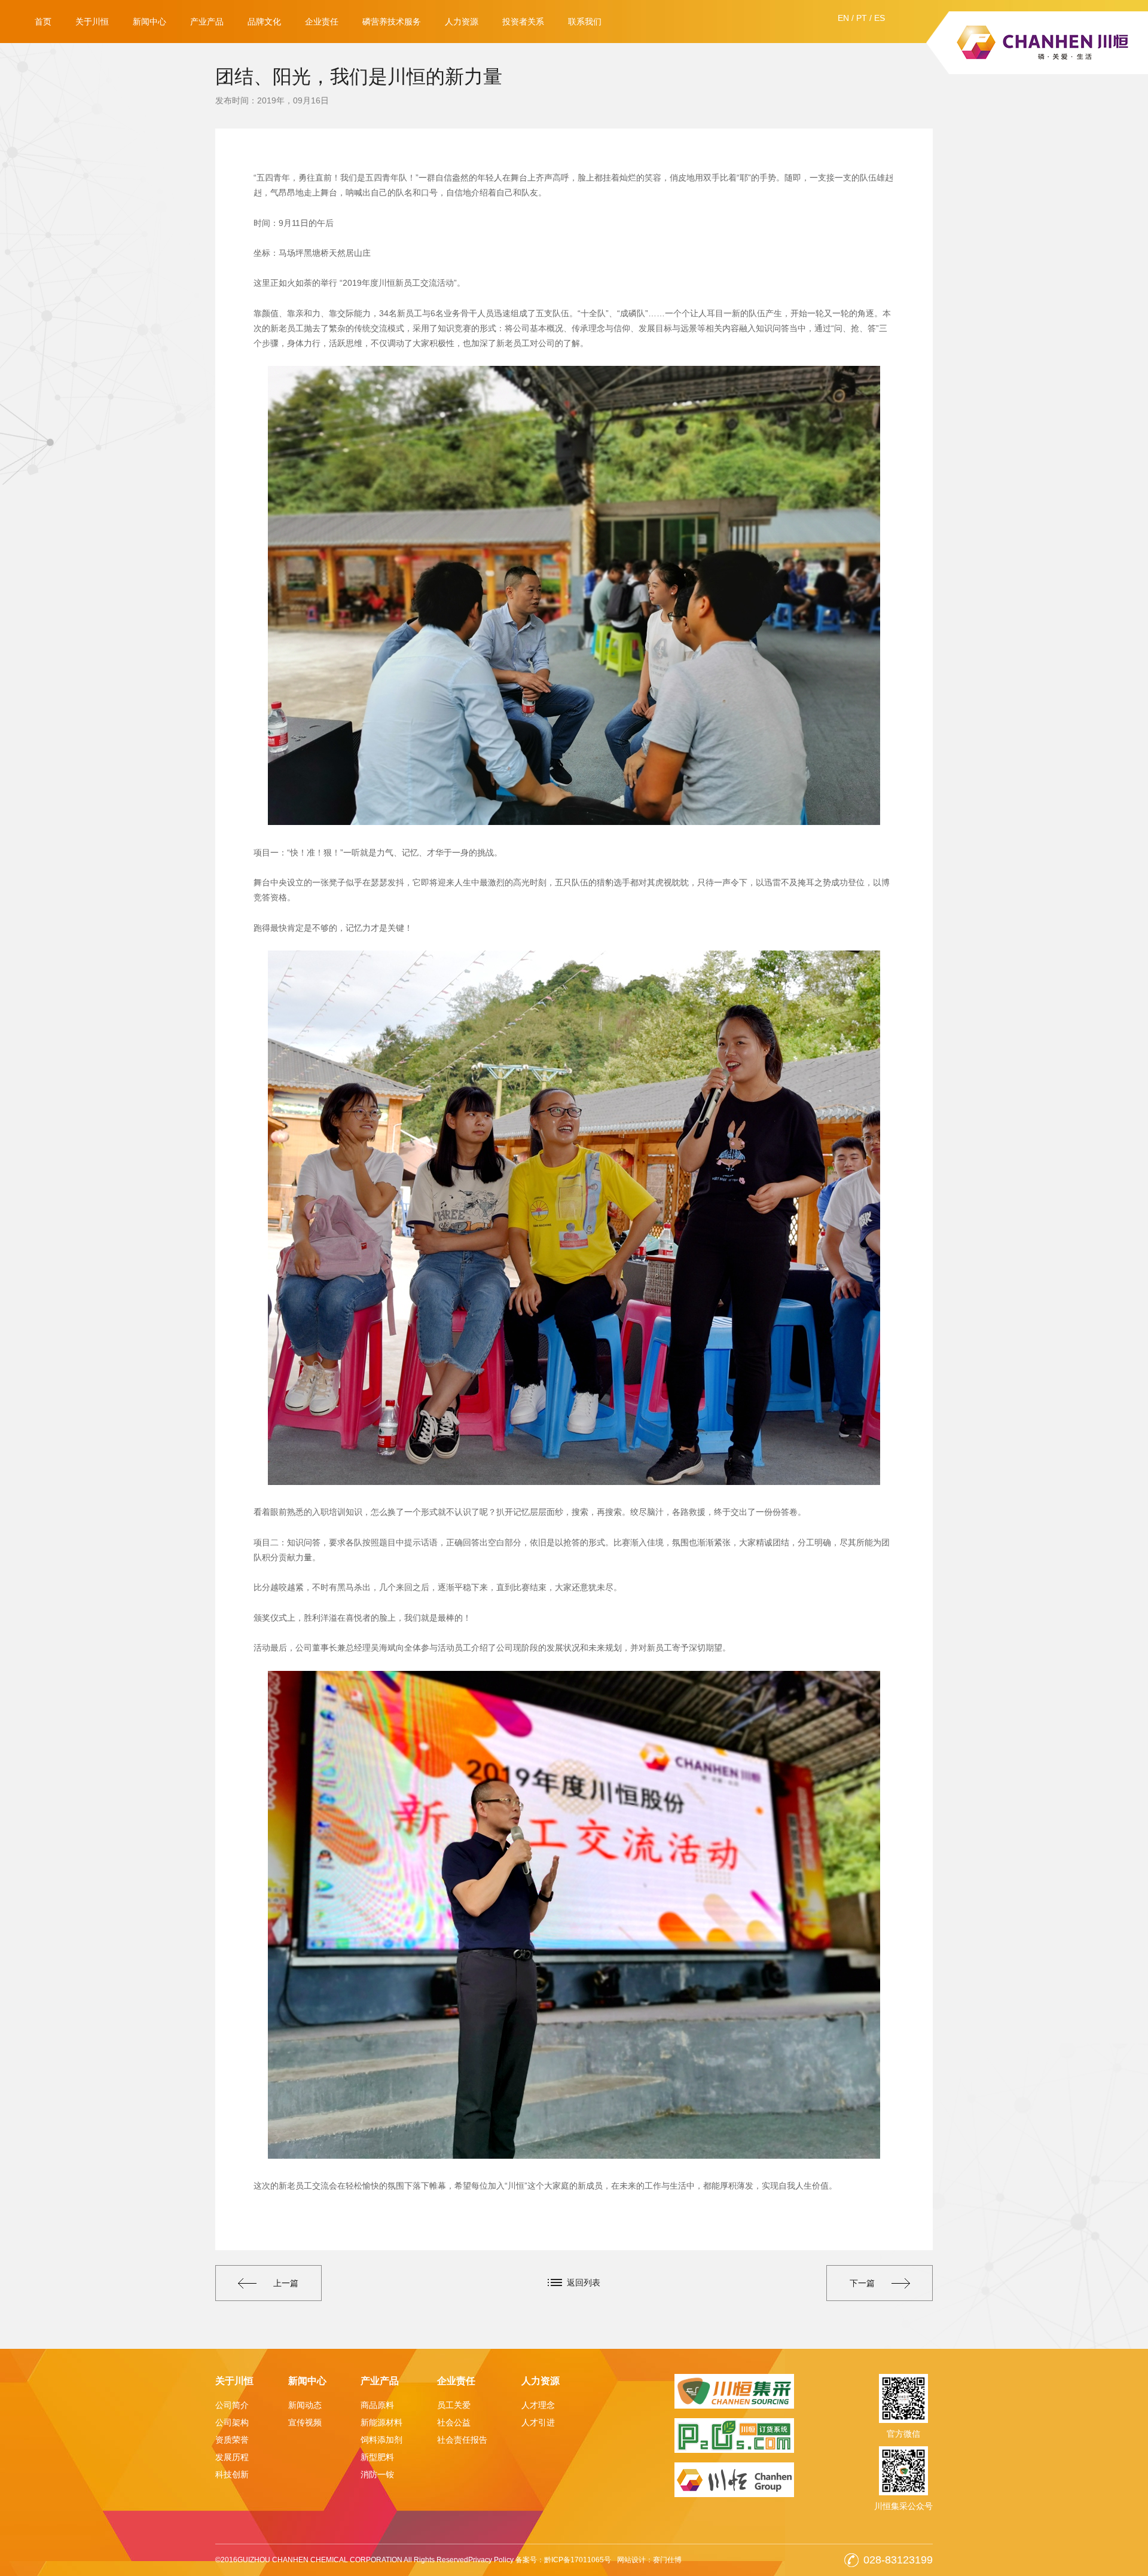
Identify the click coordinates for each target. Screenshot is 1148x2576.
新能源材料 (381, 2422)
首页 (43, 22)
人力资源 (462, 22)
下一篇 (862, 2283)
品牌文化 (264, 22)
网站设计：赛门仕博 (649, 2560)
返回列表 (584, 2282)
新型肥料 (377, 2457)
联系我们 (585, 22)
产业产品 (207, 22)
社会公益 (454, 2422)
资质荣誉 (232, 2440)
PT (862, 18)
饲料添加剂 (381, 2440)
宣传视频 (305, 2422)
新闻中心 (149, 22)
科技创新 (232, 2474)
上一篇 (286, 2283)
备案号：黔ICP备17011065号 (563, 2560)
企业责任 (322, 22)
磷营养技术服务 (392, 22)
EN (843, 18)
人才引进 (538, 2422)
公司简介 (232, 2405)
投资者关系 (523, 22)
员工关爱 (454, 2405)
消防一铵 (377, 2474)
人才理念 (538, 2405)
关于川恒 (92, 22)
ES (880, 18)
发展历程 (232, 2457)
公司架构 (232, 2422)
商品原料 (377, 2405)
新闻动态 (305, 2405)
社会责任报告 (462, 2440)
